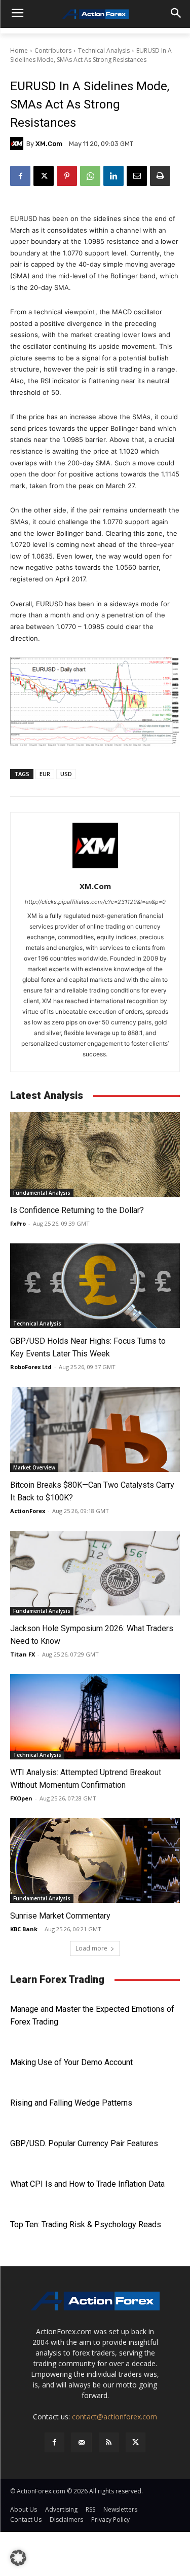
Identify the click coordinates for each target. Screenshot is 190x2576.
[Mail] (81, 2442)
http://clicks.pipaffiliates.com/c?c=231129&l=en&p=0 (95, 902)
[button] (18, 2558)
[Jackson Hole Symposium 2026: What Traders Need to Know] (95, 1573)
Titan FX (23, 1654)
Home (19, 50)
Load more (91, 1948)
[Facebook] (20, 176)
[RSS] (109, 2442)
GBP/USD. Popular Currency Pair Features (84, 2143)
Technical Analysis (104, 50)
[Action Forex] (95, 14)
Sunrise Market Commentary (60, 1916)
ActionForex (28, 1511)
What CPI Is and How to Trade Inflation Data (87, 2184)
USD (66, 774)
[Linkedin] (113, 176)
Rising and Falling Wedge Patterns (71, 2103)
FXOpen (21, 1798)
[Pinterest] (67, 176)
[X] (44, 176)
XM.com (49, 144)
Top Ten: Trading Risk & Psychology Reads (86, 2224)
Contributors (53, 50)
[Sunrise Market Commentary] (95, 1861)
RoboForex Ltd (31, 1367)
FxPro (18, 1223)
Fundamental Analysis (42, 1193)
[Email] (137, 176)
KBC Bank (24, 1929)
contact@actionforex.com (115, 2417)
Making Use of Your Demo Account (71, 2062)
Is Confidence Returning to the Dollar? (77, 1210)
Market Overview (34, 1467)
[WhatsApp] (90, 176)
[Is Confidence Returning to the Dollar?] (95, 1155)
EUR (45, 774)
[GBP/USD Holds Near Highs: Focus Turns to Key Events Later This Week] (95, 1286)
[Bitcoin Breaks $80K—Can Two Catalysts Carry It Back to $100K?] (95, 1429)
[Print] (160, 176)
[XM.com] (18, 143)
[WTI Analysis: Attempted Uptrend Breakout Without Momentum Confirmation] (95, 1717)
